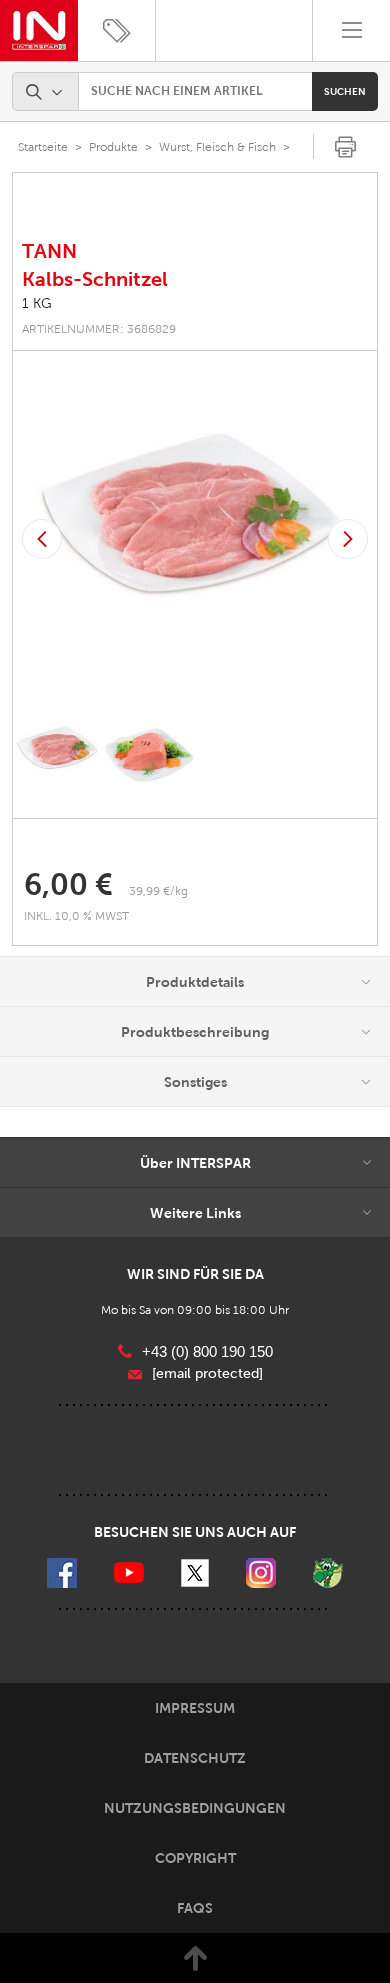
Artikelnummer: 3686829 (99, 329)
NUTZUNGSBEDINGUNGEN (195, 1808)
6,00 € (68, 884)
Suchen (345, 91)
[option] (195, 539)
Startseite (43, 147)
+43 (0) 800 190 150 (207, 1351)
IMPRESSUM (195, 1708)
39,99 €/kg (158, 891)
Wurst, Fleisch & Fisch (217, 147)
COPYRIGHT (195, 1858)
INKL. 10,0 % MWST (78, 916)
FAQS (195, 1908)
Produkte (113, 147)
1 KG (37, 303)
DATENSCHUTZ (195, 1758)
